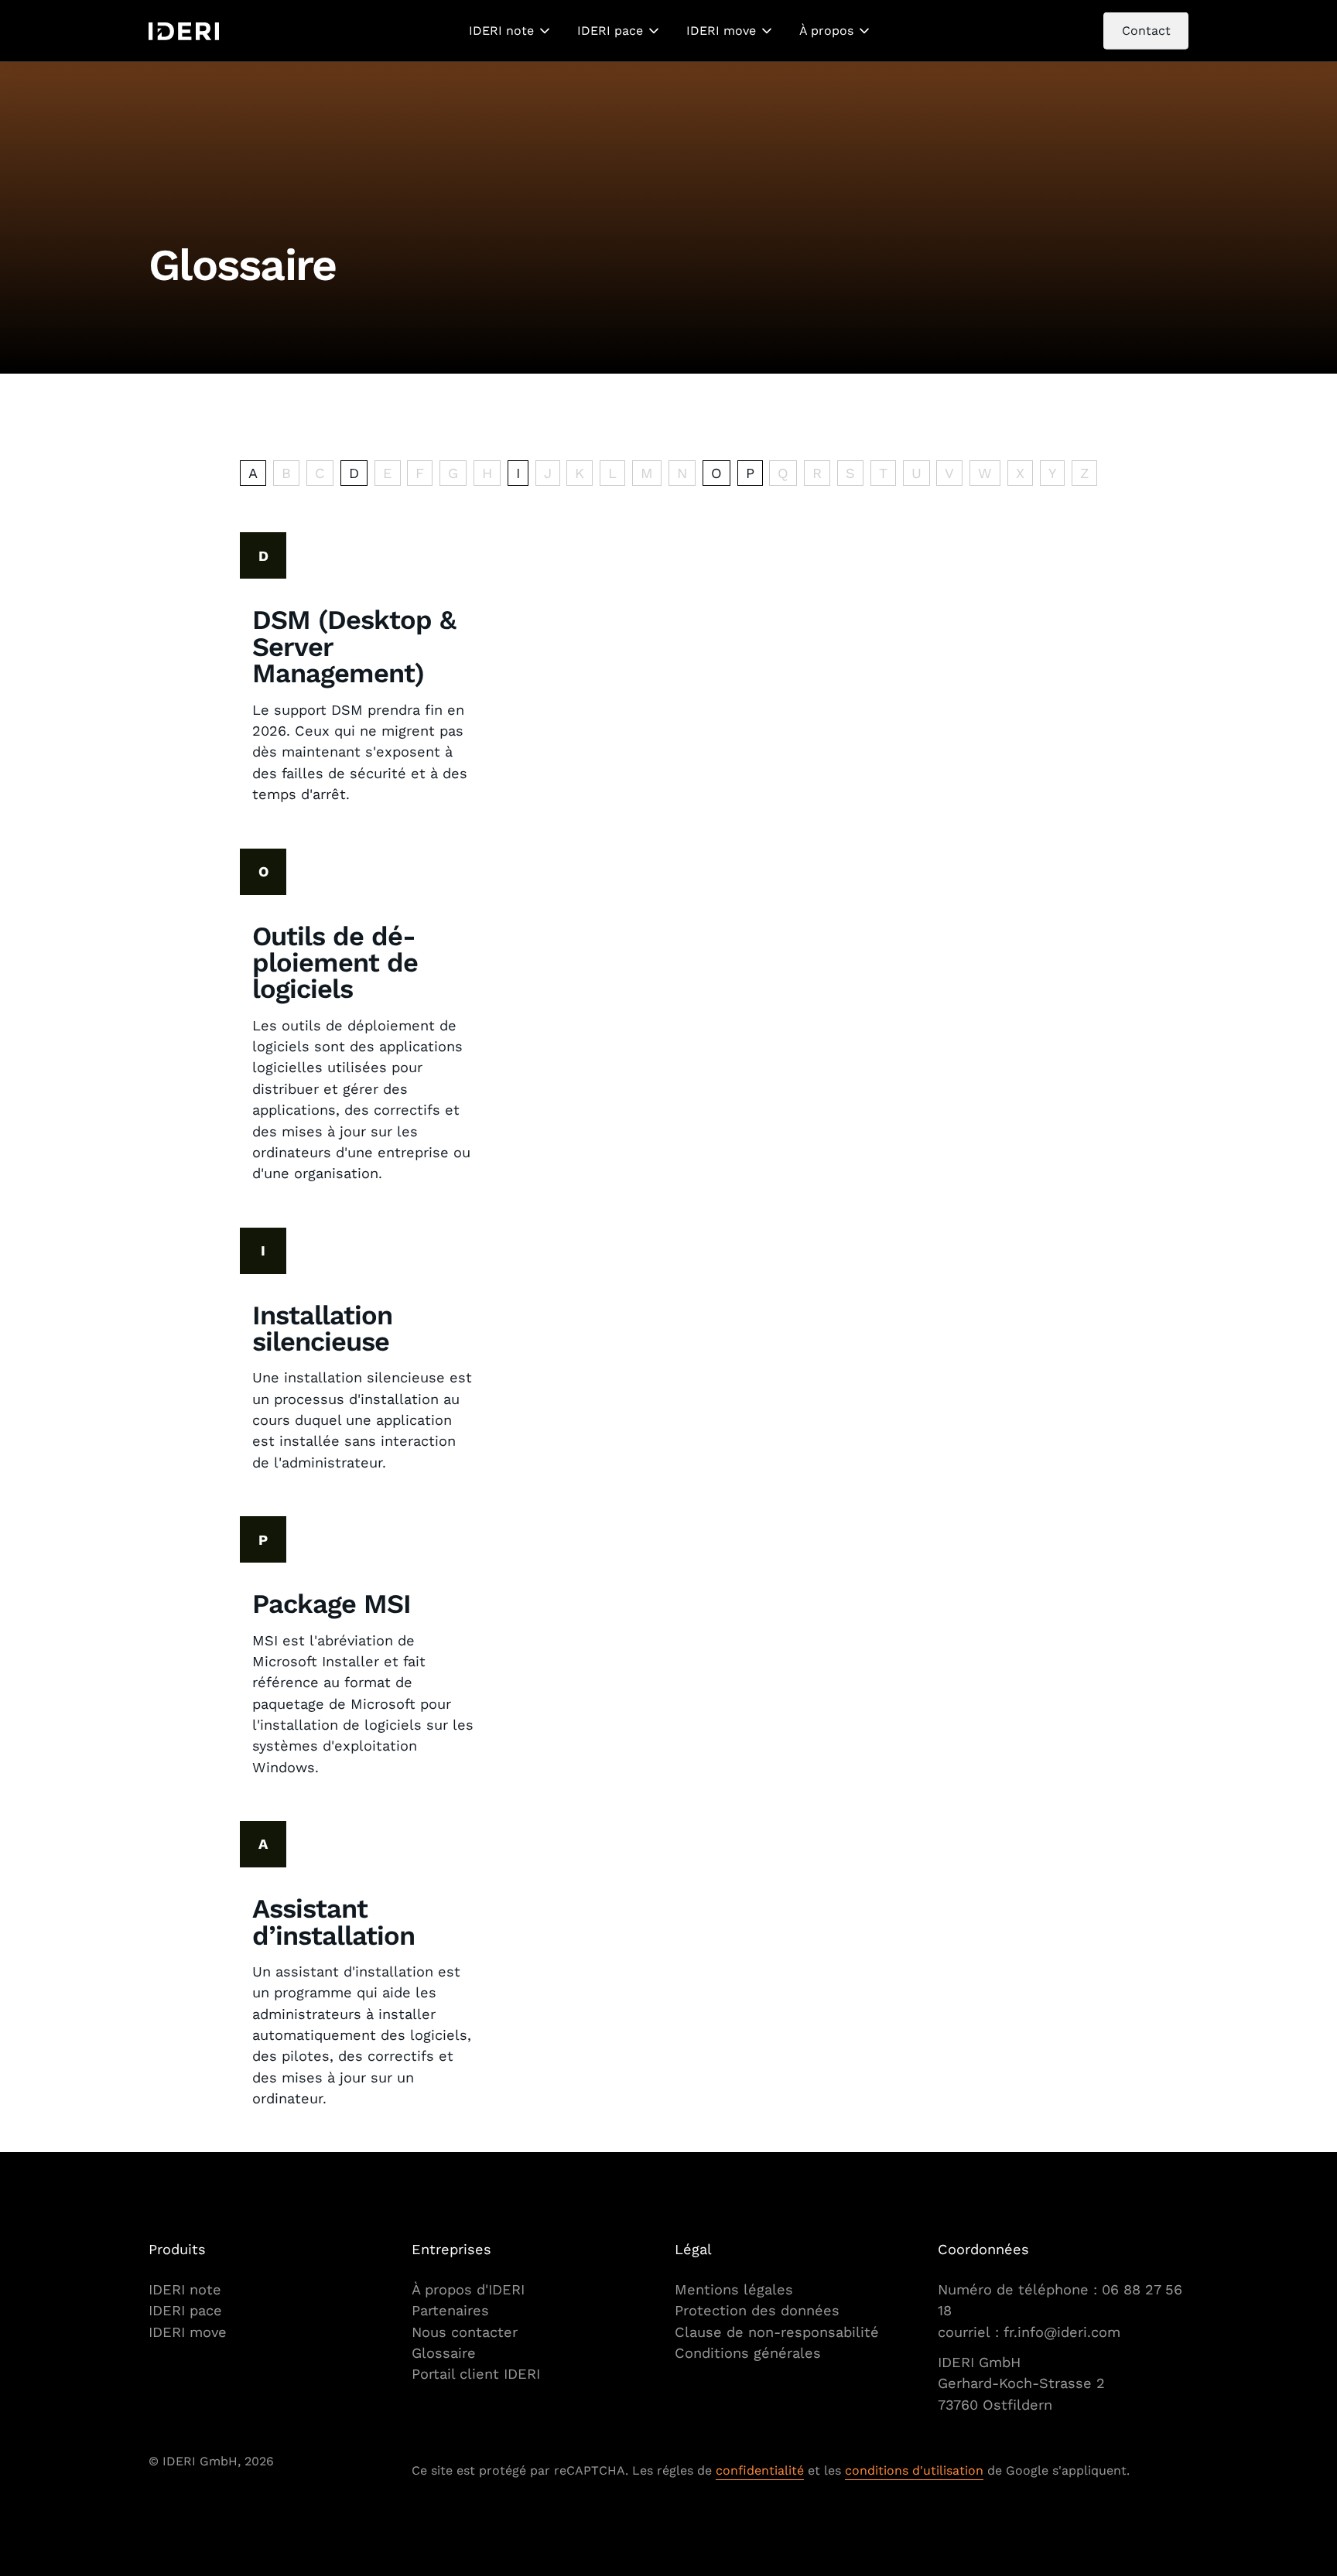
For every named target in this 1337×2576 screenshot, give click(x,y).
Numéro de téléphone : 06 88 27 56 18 (1060, 2300)
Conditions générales (748, 2353)
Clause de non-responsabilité (777, 2332)
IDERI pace (610, 31)
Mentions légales (734, 2289)
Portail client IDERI (476, 2374)
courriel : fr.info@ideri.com (1029, 2332)
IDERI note (501, 31)
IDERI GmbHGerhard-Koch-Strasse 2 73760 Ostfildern (1024, 2383)
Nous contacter (465, 2332)
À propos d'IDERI (468, 2289)
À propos (826, 31)
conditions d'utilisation (914, 2470)
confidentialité (760, 2470)
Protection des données (757, 2310)
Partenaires (450, 2310)
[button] (511, 31)
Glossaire (444, 2353)
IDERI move (721, 31)
